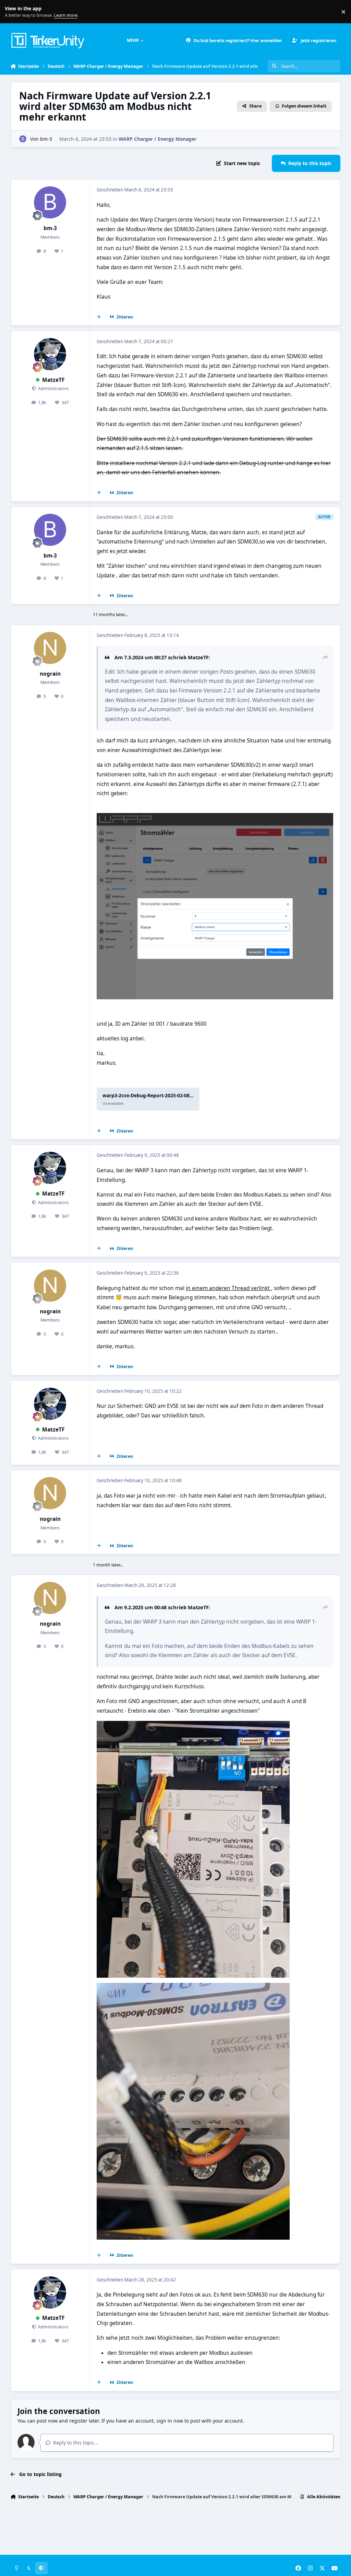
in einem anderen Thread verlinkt (228, 1288)
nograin (50, 674)
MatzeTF (53, 380)
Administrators (53, 389)
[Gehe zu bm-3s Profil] (23, 139)
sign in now (170, 2421)
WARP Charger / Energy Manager (158, 139)
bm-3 (46, 139)
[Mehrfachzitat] (99, 317)
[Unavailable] (215, 818)
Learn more (13, 12)
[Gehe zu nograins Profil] (50, 648)
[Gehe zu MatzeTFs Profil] (50, 354)
